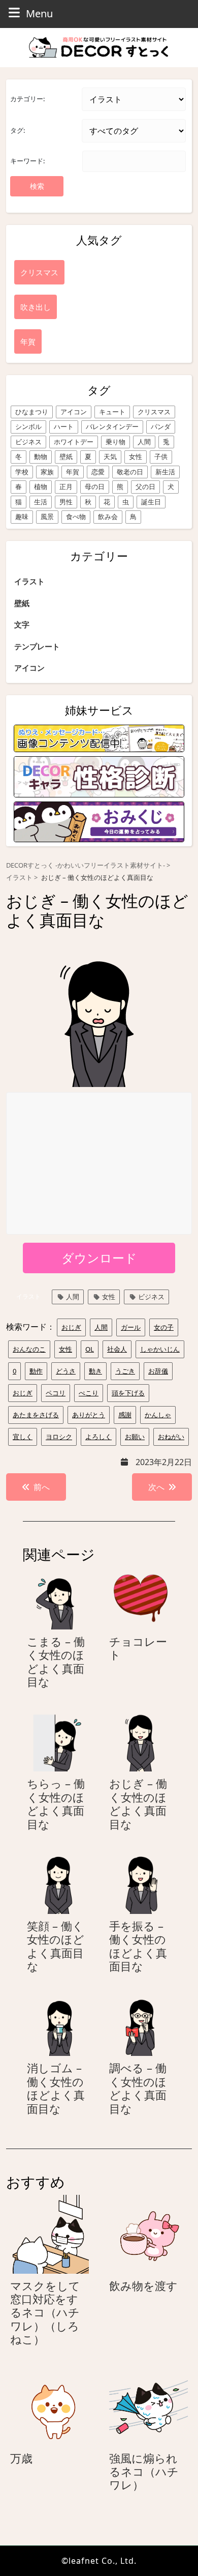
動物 (41, 456)
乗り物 (115, 442)
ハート (64, 426)
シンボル (28, 426)
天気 (110, 456)
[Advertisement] (100, 1164)
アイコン (74, 412)
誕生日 (151, 502)
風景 (47, 517)
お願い (135, 1437)
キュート (112, 412)
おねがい (171, 1437)
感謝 (125, 1415)
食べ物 (76, 517)
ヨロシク (59, 1437)
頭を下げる (128, 1393)
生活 (41, 502)
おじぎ (71, 1327)
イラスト (29, 581)
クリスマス (154, 412)
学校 (22, 472)
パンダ (161, 426)
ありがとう (89, 1415)
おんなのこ (29, 1349)
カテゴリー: (27, 99)
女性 (136, 456)
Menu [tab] (39, 13)
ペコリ (56, 1393)
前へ (42, 1487)
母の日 (95, 486)
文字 (22, 624)
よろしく (98, 1437)
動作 (36, 1371)
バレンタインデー (112, 426)
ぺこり (89, 1393)
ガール (131, 1327)
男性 (66, 502)
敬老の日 (130, 472)
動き (95, 1371)
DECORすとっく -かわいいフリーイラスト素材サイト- (86, 865)
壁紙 (66, 456)
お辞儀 (158, 1371)
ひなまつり (32, 412)
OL (90, 1349)
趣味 (22, 517)
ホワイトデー (74, 442)
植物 (41, 486)
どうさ (66, 1371)
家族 (47, 472)
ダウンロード (99, 1258)
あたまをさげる (36, 1415)
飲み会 (108, 517)
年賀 (73, 472)
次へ (156, 1487)
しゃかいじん (160, 1349)
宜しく (23, 1437)
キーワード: (27, 161)
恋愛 (98, 472)
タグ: (18, 130)
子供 (161, 456)
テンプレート (37, 646)
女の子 (164, 1327)
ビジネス (28, 442)
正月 (66, 486)
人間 (144, 442)
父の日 (145, 486)
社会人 (117, 1349)
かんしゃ (158, 1415)
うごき (125, 1371)
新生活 (165, 472)
